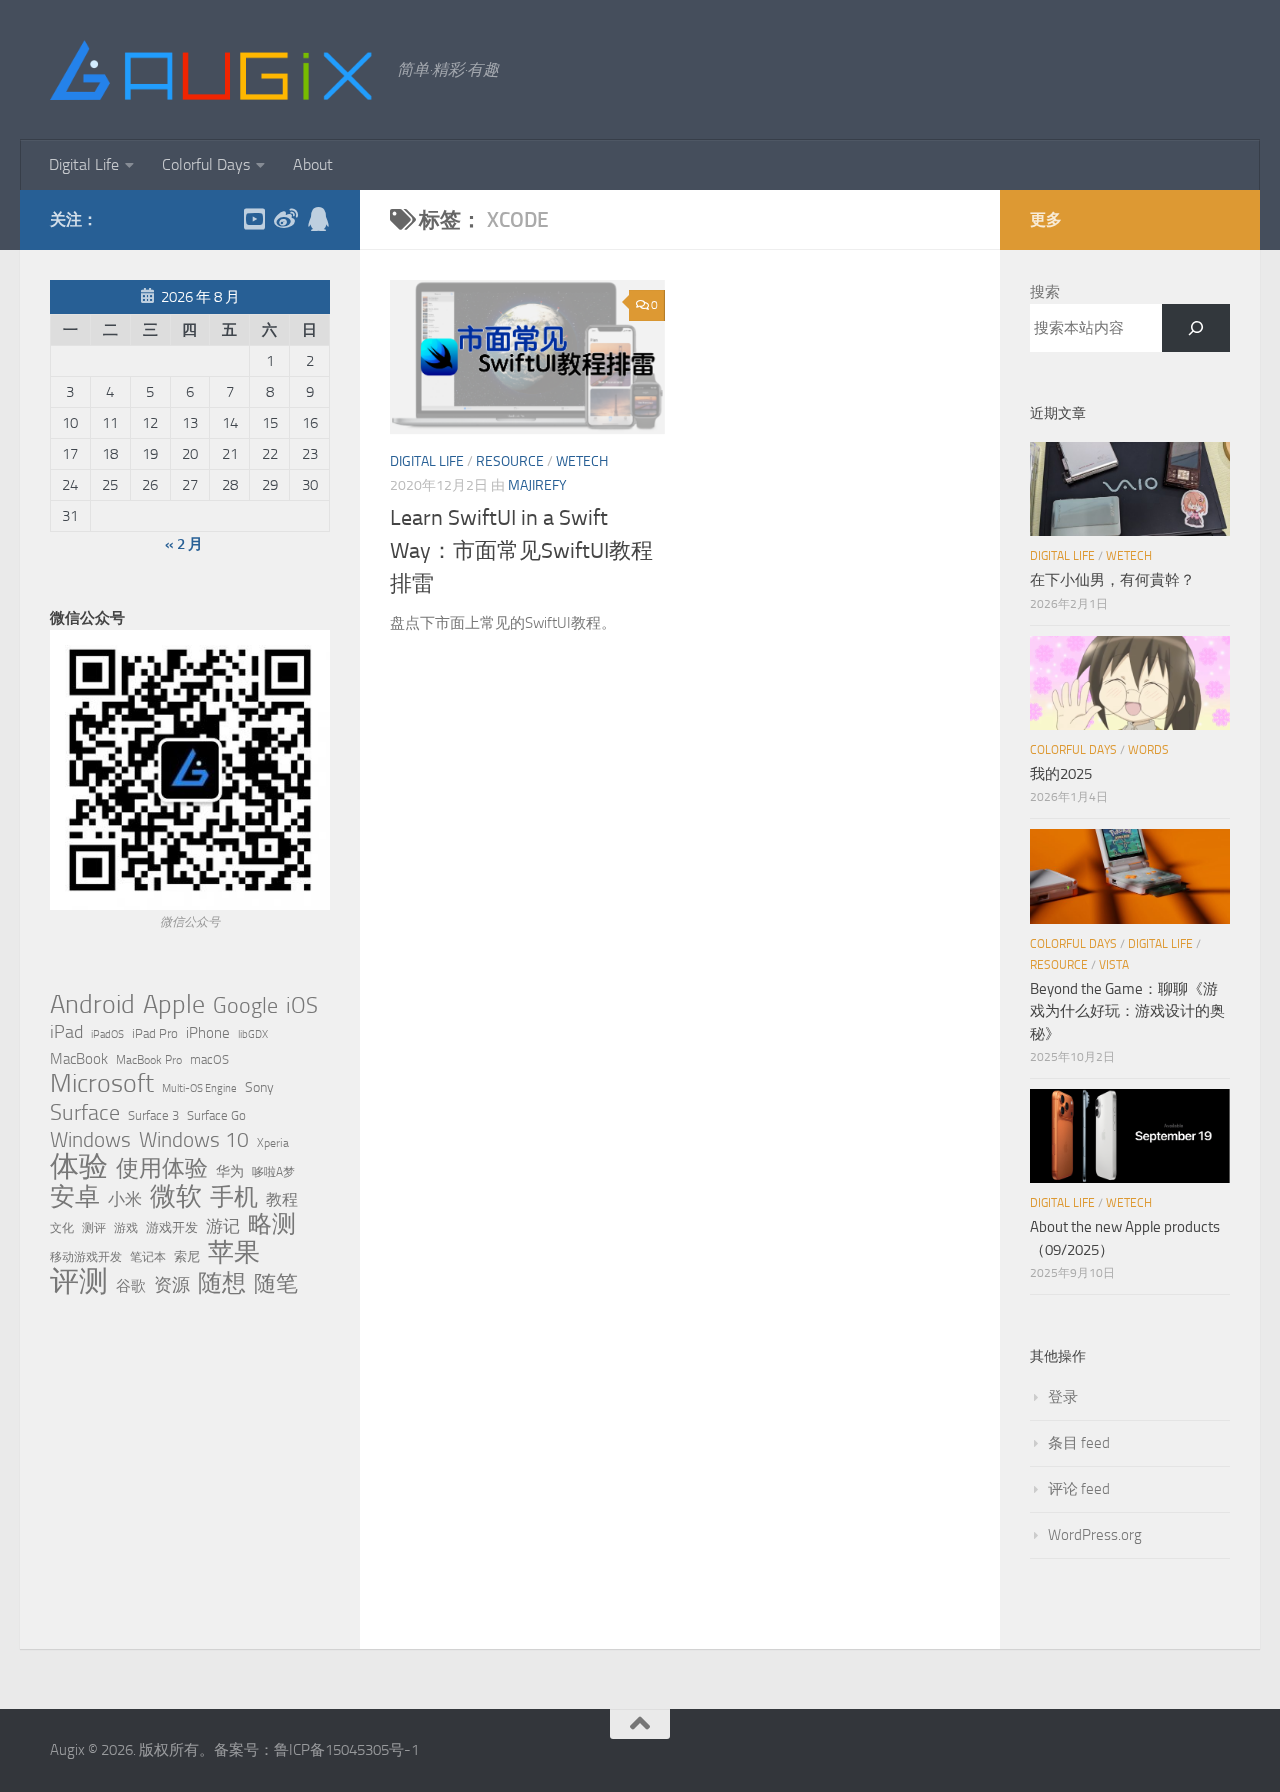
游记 (223, 1226)
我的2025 (1061, 774)
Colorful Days (206, 164)
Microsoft (102, 1084)
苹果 (234, 1252)
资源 (172, 1285)
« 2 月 (184, 544)
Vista (1114, 965)
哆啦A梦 (273, 1172)
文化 (62, 1228)
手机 (234, 1197)
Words (1148, 750)
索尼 (187, 1256)
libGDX (253, 1034)
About (313, 164)
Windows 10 (194, 1140)
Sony (259, 1087)
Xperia (273, 1142)
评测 (79, 1281)
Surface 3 (153, 1115)
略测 (272, 1224)
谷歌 (131, 1286)
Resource (510, 461)
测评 (94, 1227)
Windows (90, 1140)
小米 (125, 1199)
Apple (174, 1004)
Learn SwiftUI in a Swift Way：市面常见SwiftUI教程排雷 (521, 551)
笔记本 (148, 1257)
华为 (230, 1171)
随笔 (276, 1284)
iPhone (208, 1033)
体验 (79, 1167)
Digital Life (84, 164)
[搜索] (1196, 328)
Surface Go (216, 1115)
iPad (66, 1032)
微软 (176, 1196)
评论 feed (1079, 1489)
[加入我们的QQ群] (318, 219)
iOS (302, 1006)
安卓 (75, 1197)
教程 (282, 1200)
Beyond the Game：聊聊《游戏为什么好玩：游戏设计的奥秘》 (1127, 1011)
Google (245, 1006)
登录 (1063, 1397)
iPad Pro (155, 1033)
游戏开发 (172, 1227)
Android (92, 1005)
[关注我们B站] (254, 219)
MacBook (79, 1059)
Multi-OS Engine (199, 1088)
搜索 (1045, 292)
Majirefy (537, 485)
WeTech (582, 461)
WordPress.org (1095, 1535)
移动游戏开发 (86, 1256)
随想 (222, 1283)
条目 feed (1079, 1443)
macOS (209, 1059)
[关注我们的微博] (286, 219)
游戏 (126, 1227)
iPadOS (107, 1034)
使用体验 (162, 1169)
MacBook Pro (149, 1059)
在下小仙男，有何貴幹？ (1112, 580)
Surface (85, 1113)
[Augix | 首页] (213, 70)
